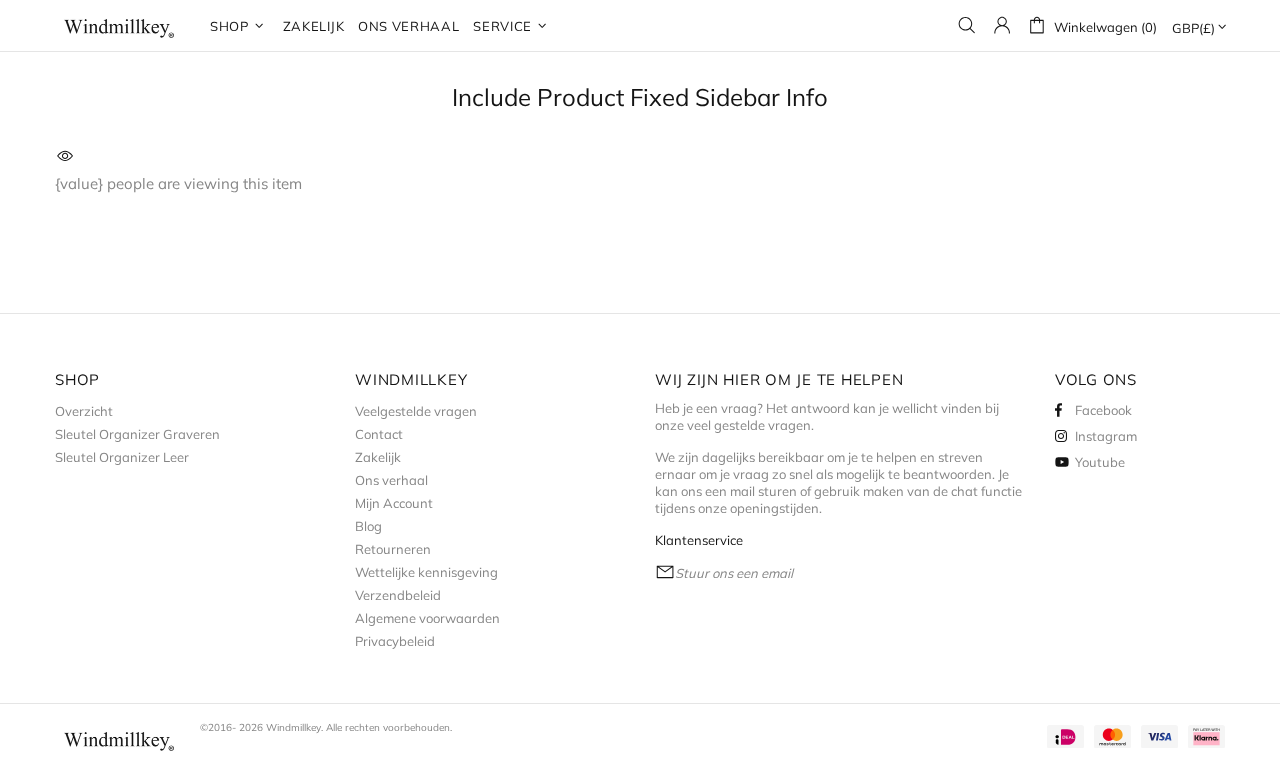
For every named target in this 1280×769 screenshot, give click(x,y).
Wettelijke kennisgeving (426, 572)
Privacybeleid (395, 641)
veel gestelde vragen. (750, 425)
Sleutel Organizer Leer (122, 457)
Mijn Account (394, 503)
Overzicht (84, 411)
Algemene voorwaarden (427, 618)
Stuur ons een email (734, 573)
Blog (368, 526)
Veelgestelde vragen (416, 411)
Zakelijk (378, 457)
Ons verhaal (391, 480)
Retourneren (393, 549)
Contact (379, 434)
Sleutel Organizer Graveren (137, 434)
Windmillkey (120, 25)
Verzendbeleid (398, 595)
